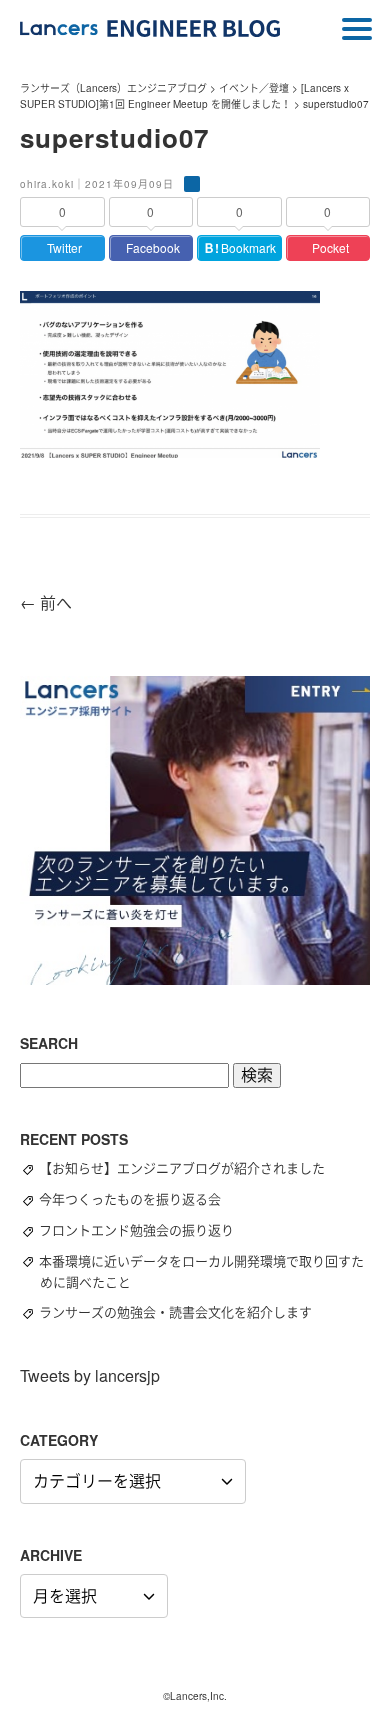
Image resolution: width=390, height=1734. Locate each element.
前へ (46, 602)
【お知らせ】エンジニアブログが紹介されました (191, 1167)
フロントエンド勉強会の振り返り (145, 1229)
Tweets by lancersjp (90, 1375)
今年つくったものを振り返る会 (139, 1198)
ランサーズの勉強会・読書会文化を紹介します (184, 1311)
